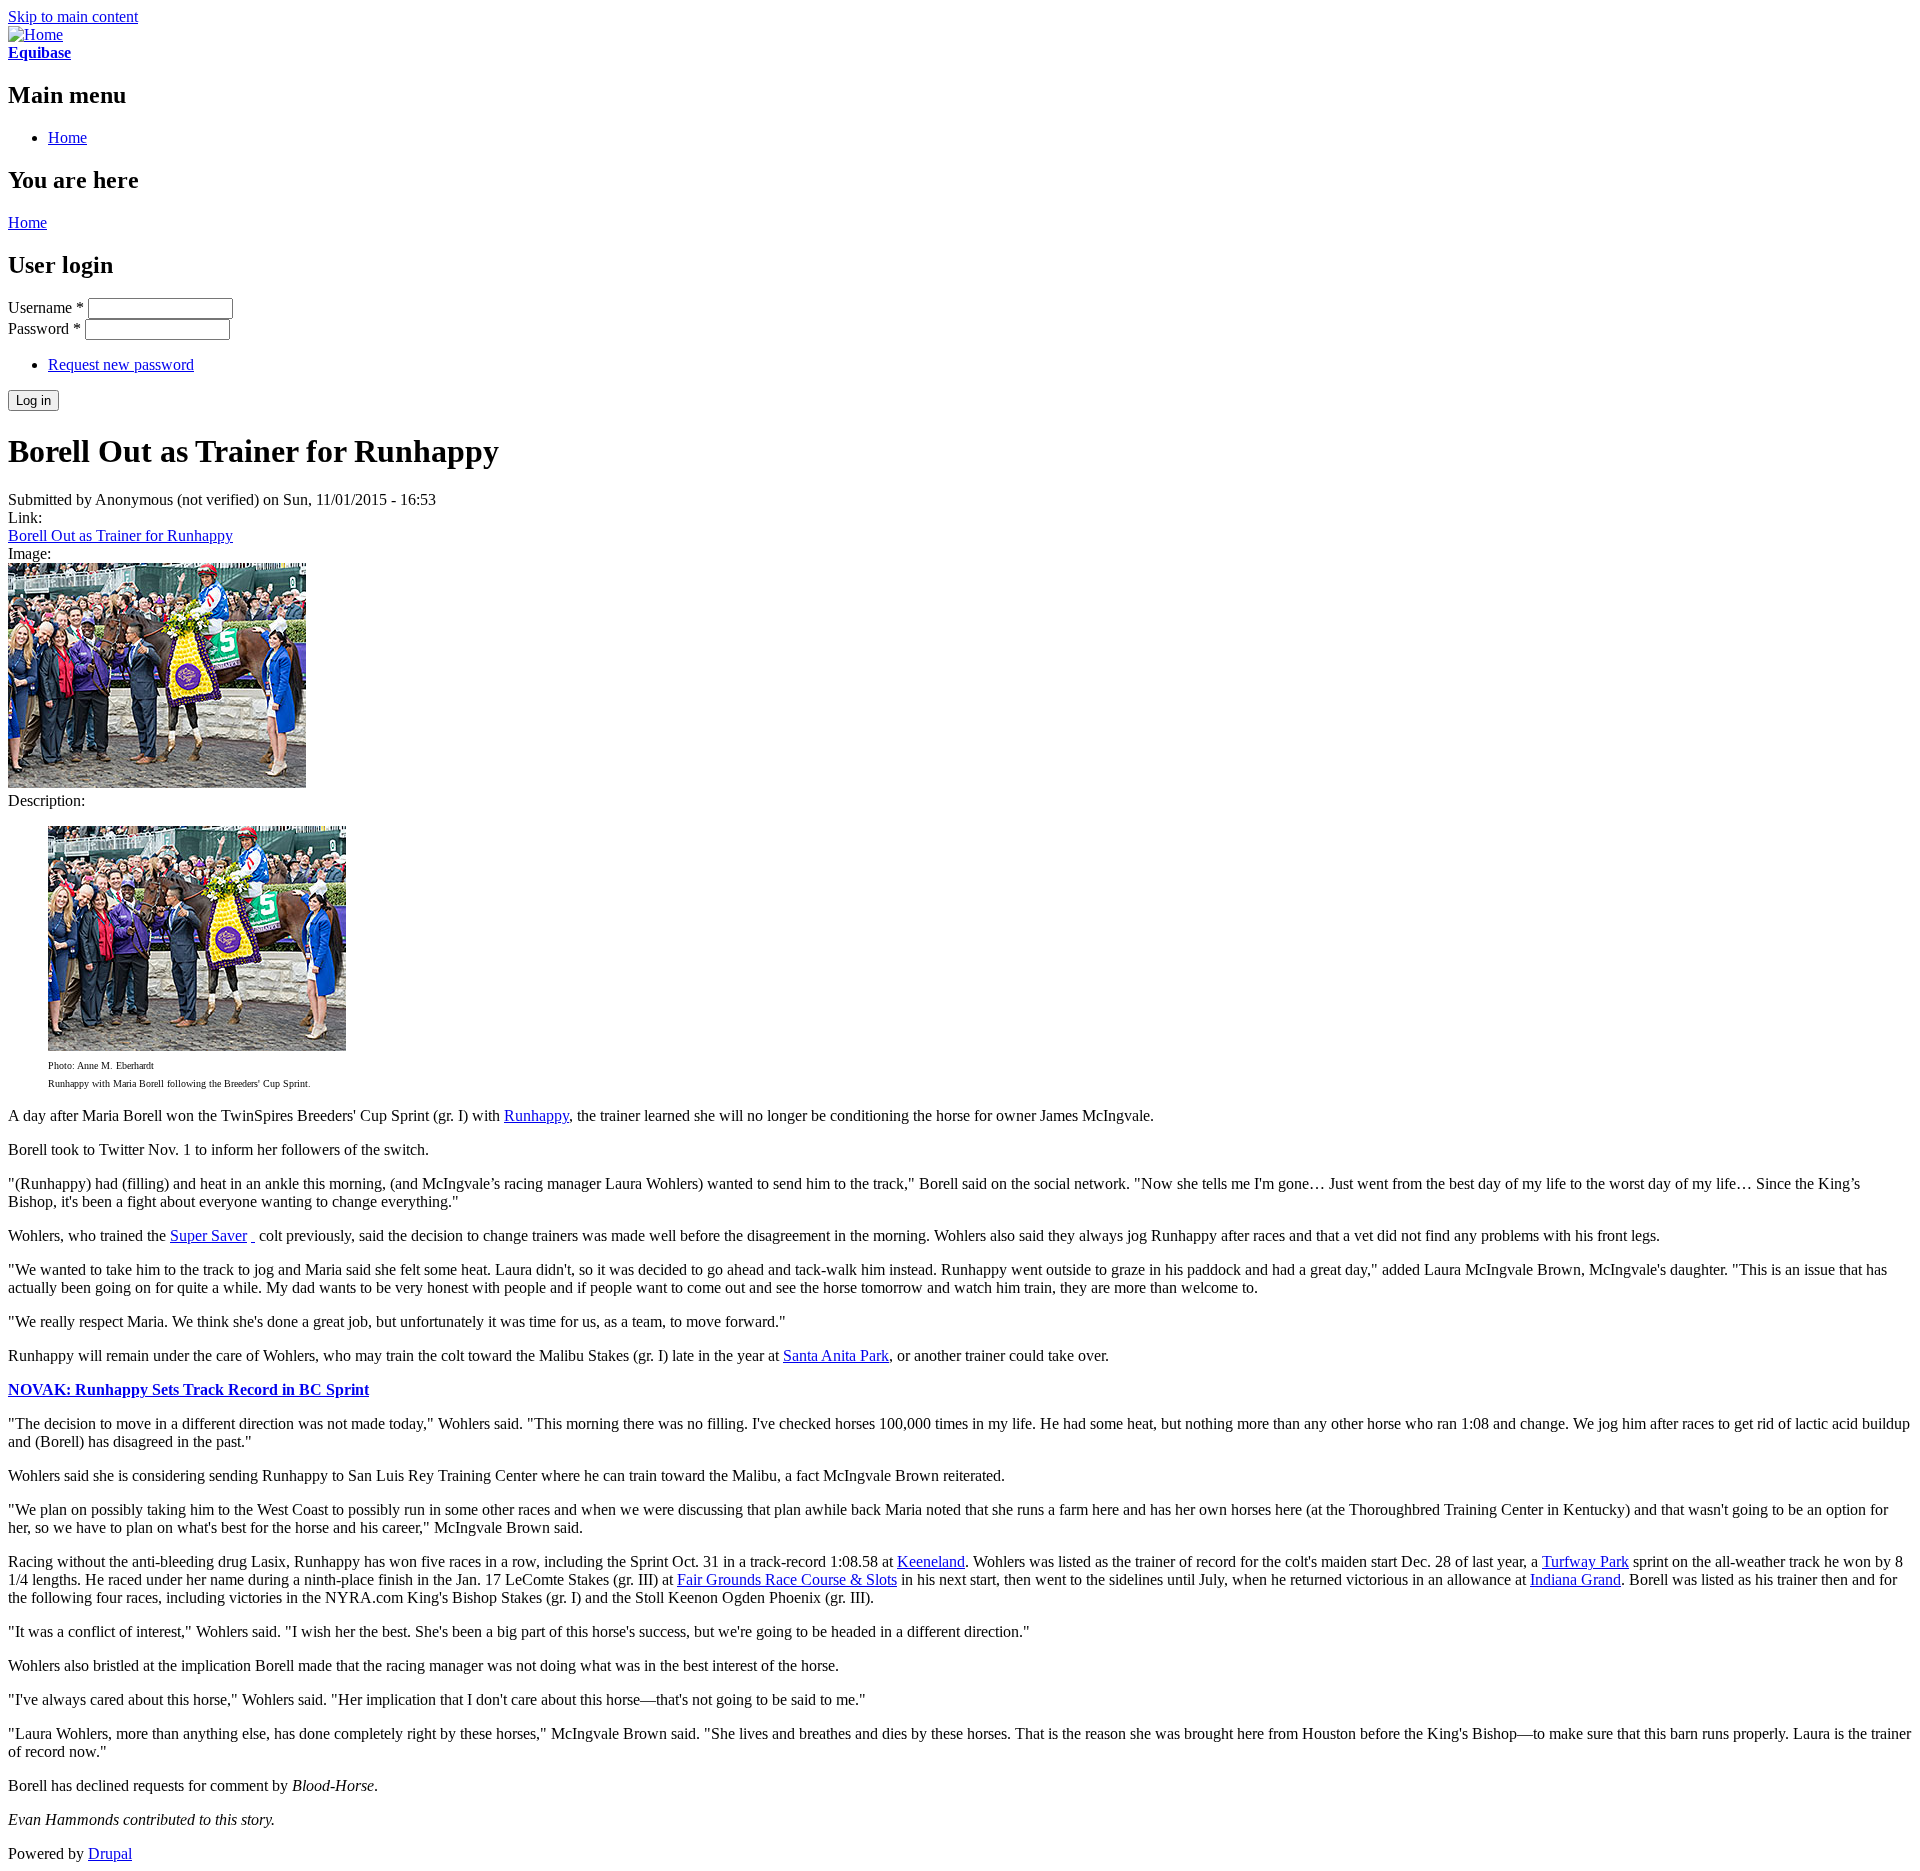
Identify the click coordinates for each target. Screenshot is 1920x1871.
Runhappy (536, 1115)
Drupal (110, 1853)
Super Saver (208, 1235)
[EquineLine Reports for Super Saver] (253, 1235)
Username (46, 307)
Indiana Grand (1575, 1579)
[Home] (35, 34)
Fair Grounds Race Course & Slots (787, 1579)
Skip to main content (73, 16)
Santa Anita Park (836, 1355)
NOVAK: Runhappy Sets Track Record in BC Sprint (188, 1389)
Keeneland (931, 1561)
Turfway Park (1585, 1561)
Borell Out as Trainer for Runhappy (120, 535)
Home (67, 137)
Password (44, 328)
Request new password (121, 364)
